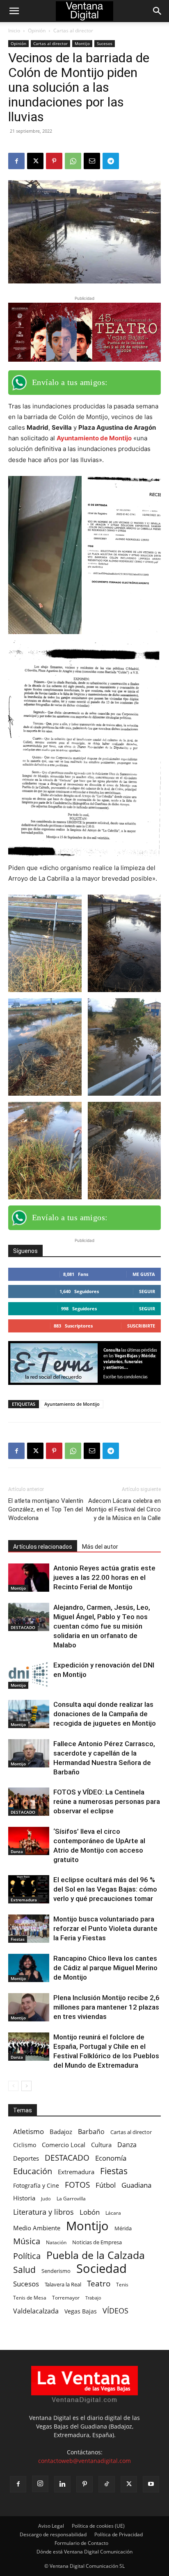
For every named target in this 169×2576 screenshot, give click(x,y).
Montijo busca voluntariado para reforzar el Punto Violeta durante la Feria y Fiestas (105, 1928)
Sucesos (105, 43)
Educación (33, 2171)
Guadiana (136, 2185)
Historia (24, 2198)
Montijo (82, 43)
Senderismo (56, 2271)
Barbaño (91, 2132)
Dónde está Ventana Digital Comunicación (84, 2552)
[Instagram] (40, 2484)
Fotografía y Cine (36, 2185)
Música (27, 2241)
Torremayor (66, 2298)
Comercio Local (64, 2145)
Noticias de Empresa (97, 2242)
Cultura (101, 2145)
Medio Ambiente (37, 2228)
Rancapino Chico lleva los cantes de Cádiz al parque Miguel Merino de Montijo (105, 1968)
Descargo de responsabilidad (53, 2534)
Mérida (123, 2228)
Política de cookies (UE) (98, 2526)
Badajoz (61, 2132)
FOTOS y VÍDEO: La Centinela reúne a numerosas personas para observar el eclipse (107, 1801)
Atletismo (29, 2131)
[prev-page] (13, 2086)
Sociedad (102, 2269)
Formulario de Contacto (81, 2543)
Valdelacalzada (36, 2311)
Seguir (147, 1291)
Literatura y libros (43, 2212)
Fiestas (18, 1939)
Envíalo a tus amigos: (70, 382)
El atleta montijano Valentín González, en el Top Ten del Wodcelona (46, 1509)
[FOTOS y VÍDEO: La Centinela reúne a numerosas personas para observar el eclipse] (29, 1802)
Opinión (37, 31)
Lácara (113, 2213)
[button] (14, 11)
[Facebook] (16, 161)
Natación (56, 2242)
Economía (111, 2158)
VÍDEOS (115, 2310)
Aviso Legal (51, 2526)
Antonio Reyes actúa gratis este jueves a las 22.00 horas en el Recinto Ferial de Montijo (104, 1577)
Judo (46, 2199)
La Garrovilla (71, 2199)
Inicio (14, 31)
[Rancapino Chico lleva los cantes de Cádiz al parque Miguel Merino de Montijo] (29, 1968)
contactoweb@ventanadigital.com (84, 2461)
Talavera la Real (63, 2284)
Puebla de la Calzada (96, 2255)
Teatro (99, 2284)
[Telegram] (111, 161)
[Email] (92, 161)
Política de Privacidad (119, 2534)
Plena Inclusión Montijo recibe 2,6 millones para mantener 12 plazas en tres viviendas (106, 2007)
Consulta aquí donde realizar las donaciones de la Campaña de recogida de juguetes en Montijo (105, 1714)
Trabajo (93, 2298)
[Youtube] (151, 2484)
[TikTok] (107, 2484)
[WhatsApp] (73, 161)
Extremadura (24, 1900)
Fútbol (106, 2185)
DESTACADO (23, 1627)
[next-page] (26, 2086)
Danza (17, 1851)
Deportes (26, 2158)
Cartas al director (73, 31)
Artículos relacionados (43, 1547)
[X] (35, 161)
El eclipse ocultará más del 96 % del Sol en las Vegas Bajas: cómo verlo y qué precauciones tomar (105, 1889)
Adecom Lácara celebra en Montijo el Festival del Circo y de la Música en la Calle (123, 1509)
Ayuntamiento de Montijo (94, 438)
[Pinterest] (54, 161)
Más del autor (100, 1547)
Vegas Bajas (81, 2311)
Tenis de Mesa (30, 2297)
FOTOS (77, 2185)
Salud (24, 2269)
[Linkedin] (62, 2484)
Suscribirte (141, 1326)
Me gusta (144, 1274)
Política (27, 2256)
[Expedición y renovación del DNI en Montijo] (29, 1675)
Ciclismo (25, 2145)
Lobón (90, 2212)
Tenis (122, 2285)
